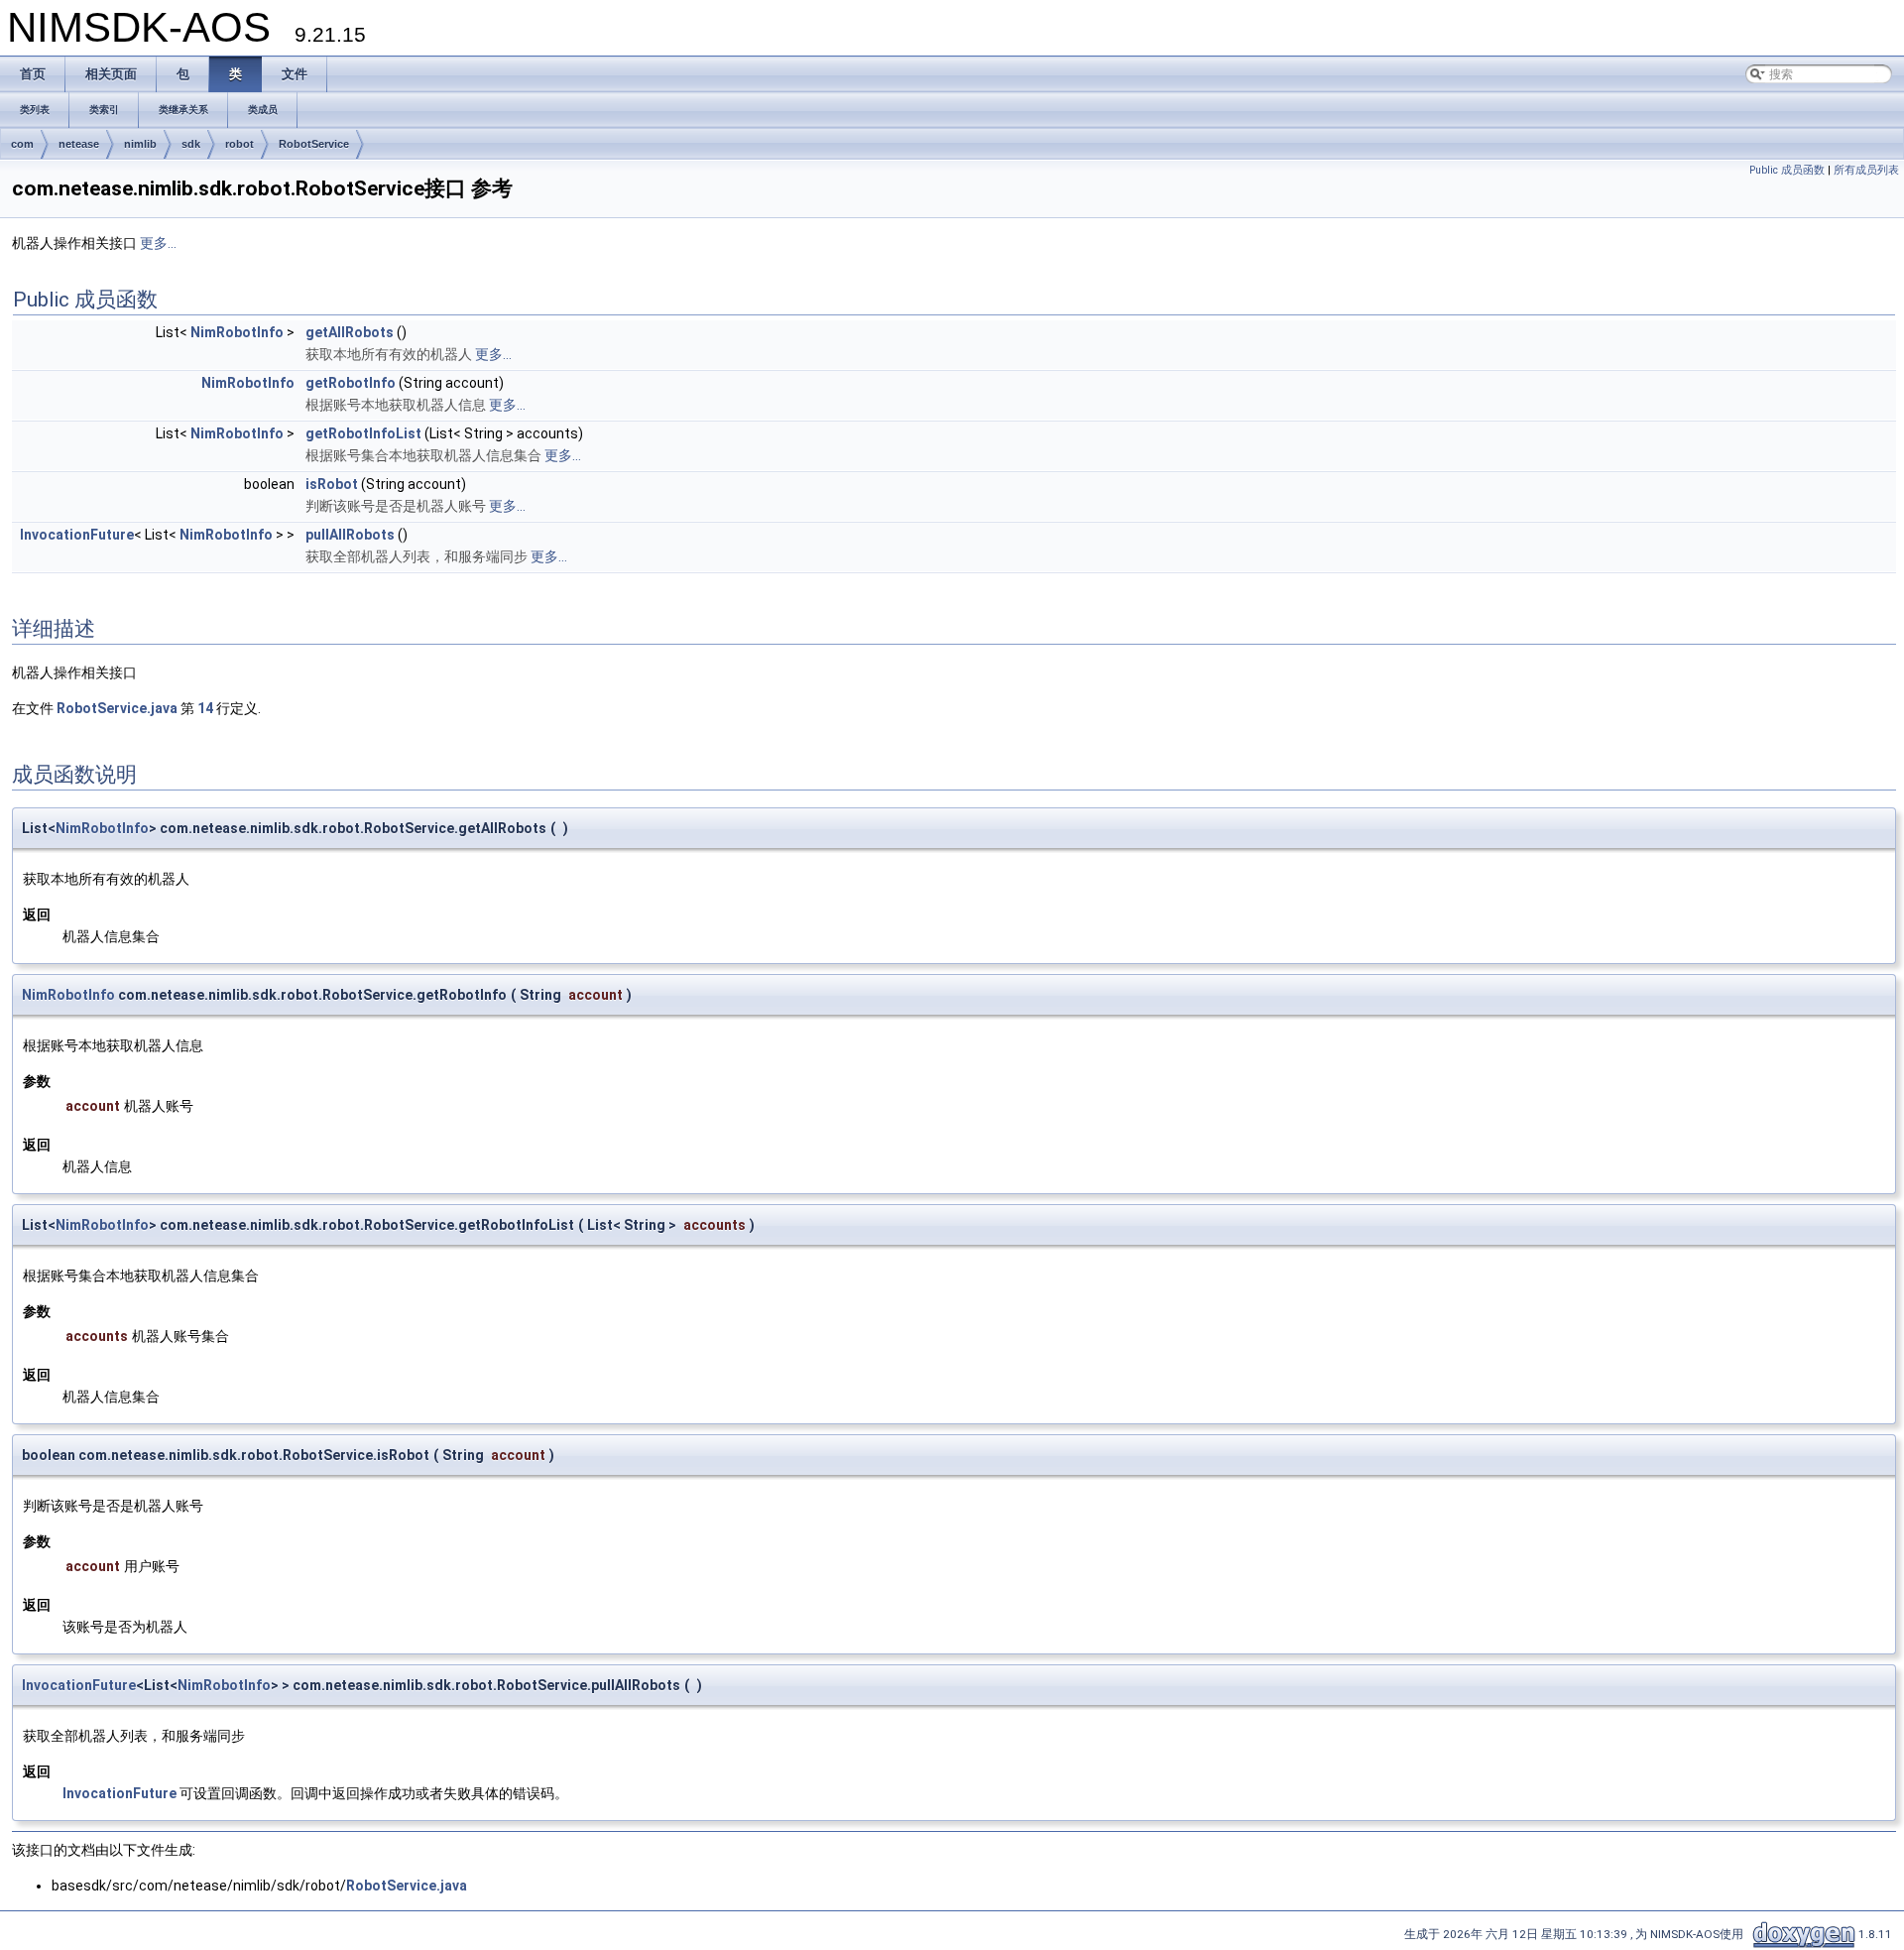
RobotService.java (117, 708)
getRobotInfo (351, 383)
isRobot (332, 484)
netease (79, 144)
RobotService (314, 144)
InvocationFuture (77, 535)
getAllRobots (350, 332)
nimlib (140, 144)
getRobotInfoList (363, 433)
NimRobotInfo (237, 332)
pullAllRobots (350, 535)
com (22, 144)
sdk (191, 144)
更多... (158, 243)
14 (205, 708)
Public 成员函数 (1787, 170)
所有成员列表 (1866, 170)
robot (239, 144)
